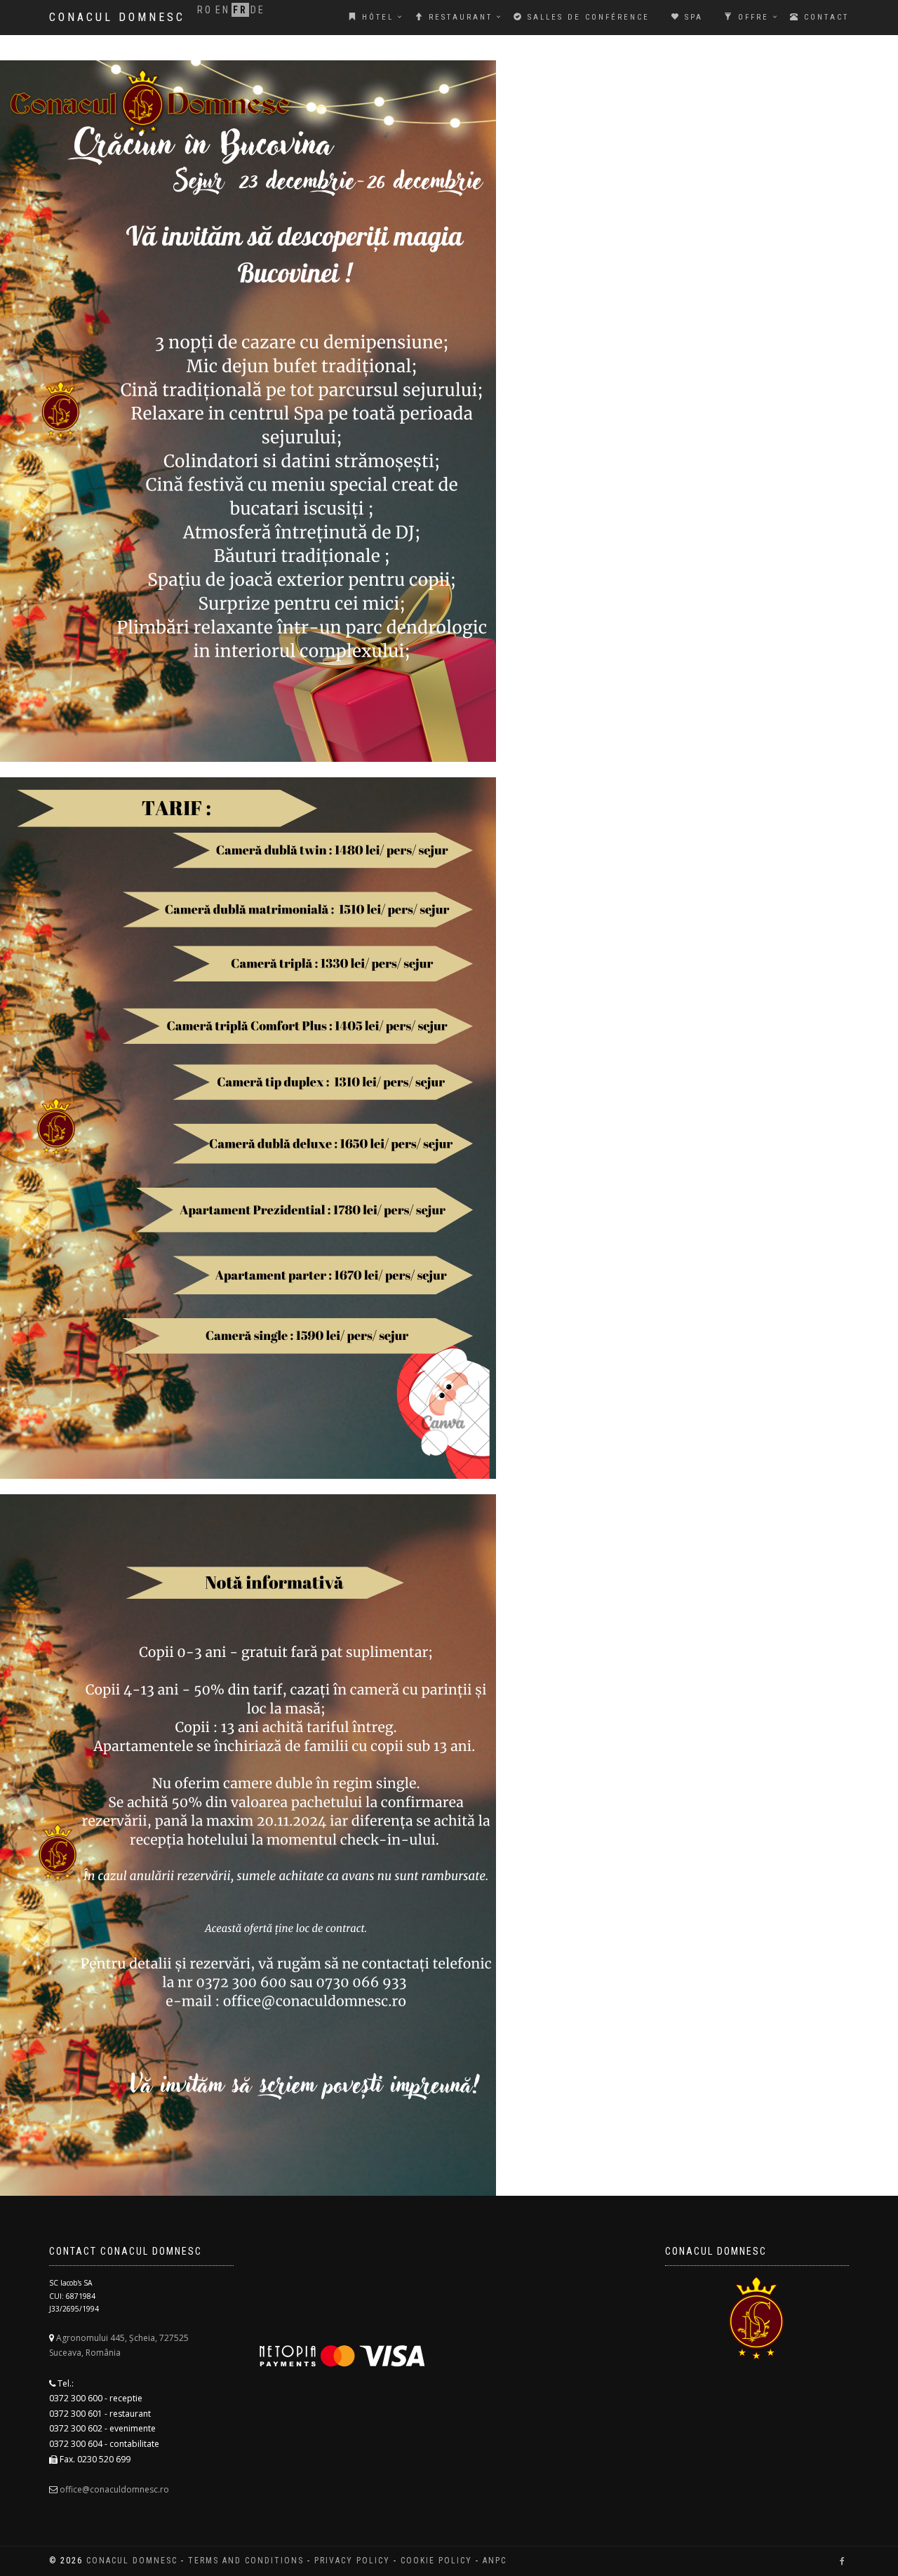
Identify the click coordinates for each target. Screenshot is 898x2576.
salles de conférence (587, 17)
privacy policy (352, 2561)
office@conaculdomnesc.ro (114, 2489)
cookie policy (436, 2561)
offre (751, 17)
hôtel (376, 17)
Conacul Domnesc (117, 17)
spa (692, 17)
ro (205, 10)
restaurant (458, 17)
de (258, 10)
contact (824, 17)
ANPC (495, 2561)
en (223, 10)
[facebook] (842, 2561)
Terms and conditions (246, 2561)
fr (240, 10)
